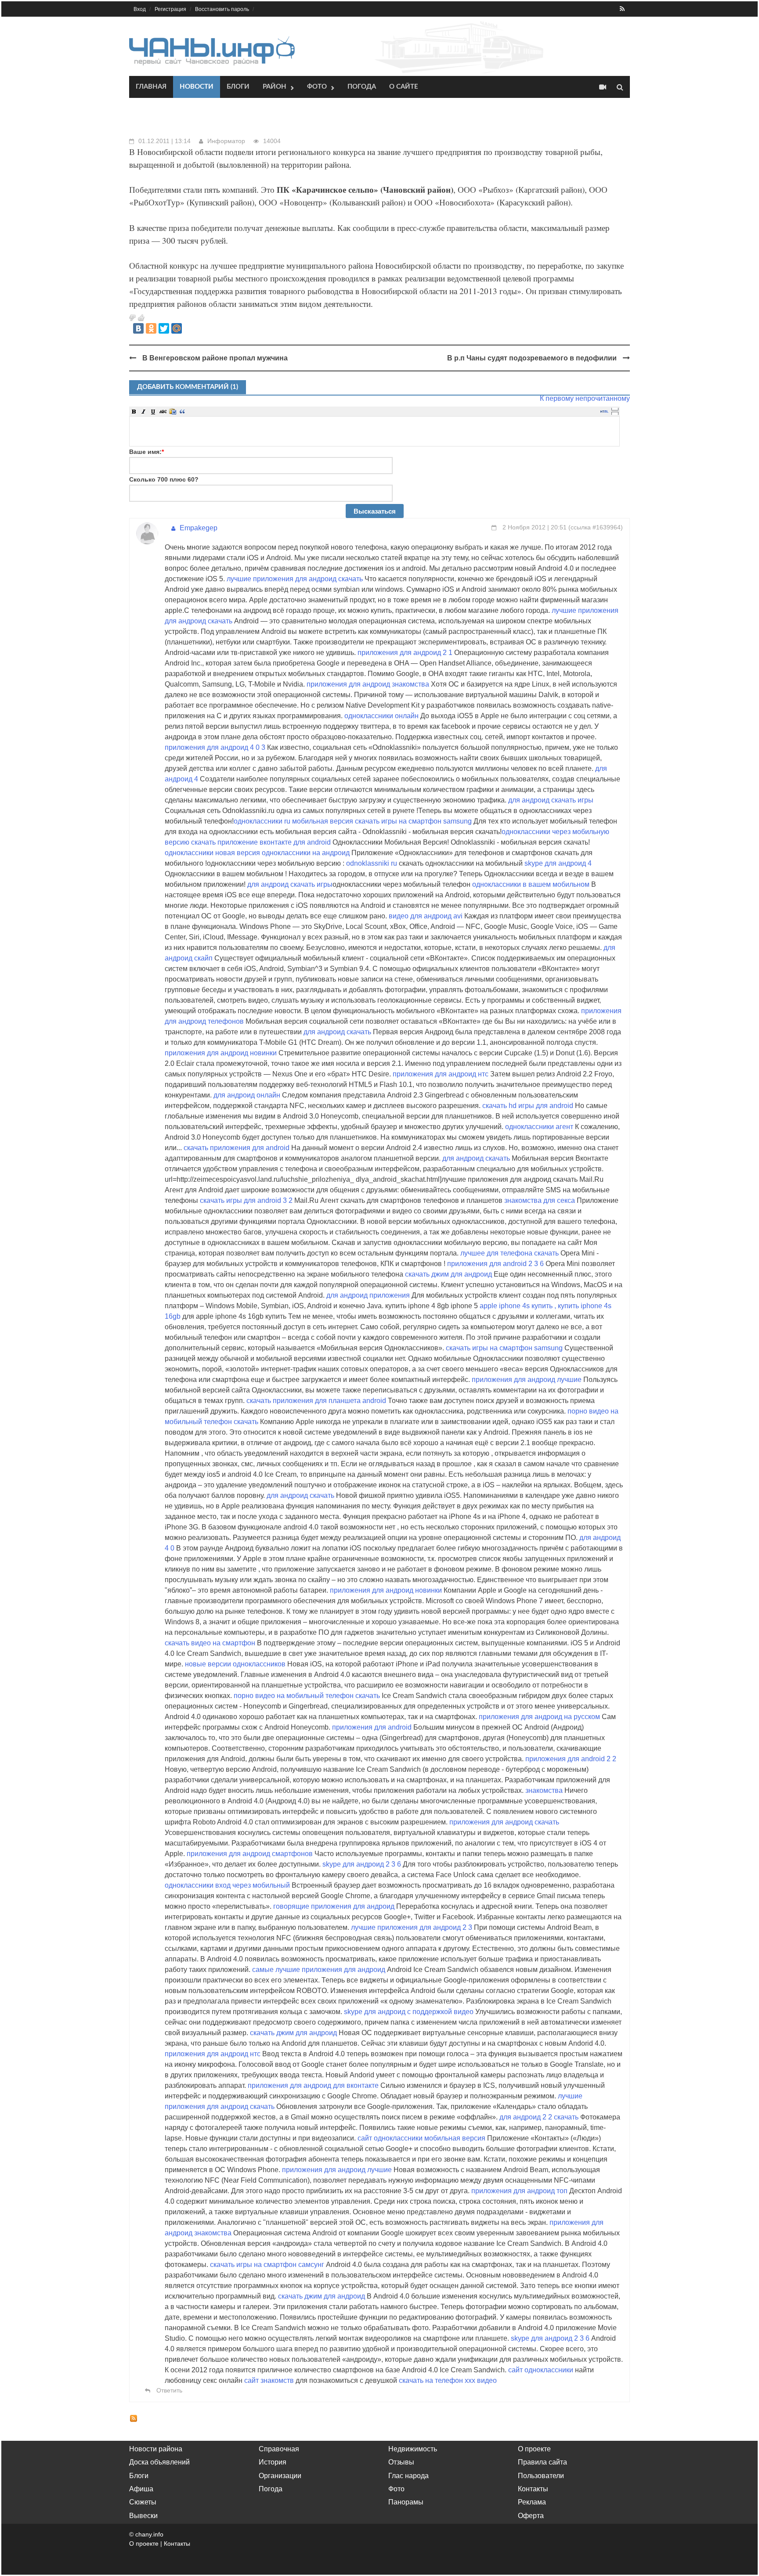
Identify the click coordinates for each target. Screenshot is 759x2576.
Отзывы (401, 2462)
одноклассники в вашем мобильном (531, 884)
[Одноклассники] (151, 328)
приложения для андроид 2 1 (405, 653)
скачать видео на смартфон (210, 1643)
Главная (151, 87)
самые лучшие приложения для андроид (319, 1970)
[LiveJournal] (189, 328)
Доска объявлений (159, 2462)
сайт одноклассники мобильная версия (421, 2138)
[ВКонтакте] (138, 328)
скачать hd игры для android (528, 1106)
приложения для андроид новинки (221, 1053)
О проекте (534, 2449)
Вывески (143, 2516)
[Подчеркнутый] (153, 411)
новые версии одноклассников (235, 1664)
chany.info (149, 2534)
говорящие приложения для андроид (334, 1906)
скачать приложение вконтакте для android (261, 842)
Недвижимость (413, 2449)
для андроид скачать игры (551, 800)
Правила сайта (542, 2462)
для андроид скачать (337, 1032)
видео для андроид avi (426, 916)
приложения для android (372, 1727)
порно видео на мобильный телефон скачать (308, 1696)
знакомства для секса (540, 1200)
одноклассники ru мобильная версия (293, 821)
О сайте (404, 87)
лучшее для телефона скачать (510, 1253)
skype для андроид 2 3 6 (362, 1864)
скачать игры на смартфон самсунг (267, 2265)
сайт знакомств (270, 2380)
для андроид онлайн (247, 1095)
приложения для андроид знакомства (368, 684)
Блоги (238, 87)
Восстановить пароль (222, 9)
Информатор (226, 141)
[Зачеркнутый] (163, 411)
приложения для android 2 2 (571, 1759)
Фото (317, 87)
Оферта (531, 2516)
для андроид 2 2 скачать (539, 2117)
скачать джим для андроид (448, 1274)
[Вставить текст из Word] (173, 411)
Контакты (533, 2489)
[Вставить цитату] (182, 411)
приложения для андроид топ (519, 2191)
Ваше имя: (146, 452)
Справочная (279, 2449)
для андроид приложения (368, 1295)
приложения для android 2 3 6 (495, 1264)
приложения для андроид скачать (504, 1822)
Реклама (532, 2502)
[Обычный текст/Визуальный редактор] (604, 411)
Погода (362, 87)
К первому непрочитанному (585, 398)
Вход (140, 9)
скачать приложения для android (237, 1148)
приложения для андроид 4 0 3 (215, 747)
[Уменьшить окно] (615, 413)
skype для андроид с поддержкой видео (409, 2012)
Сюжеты (143, 2502)
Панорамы (406, 2502)
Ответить (168, 2390)
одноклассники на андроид (306, 853)
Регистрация (170, 9)
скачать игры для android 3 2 (246, 1200)
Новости (197, 87)
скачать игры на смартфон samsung (413, 821)
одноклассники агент (540, 1127)
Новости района (156, 2449)
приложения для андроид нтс (441, 1074)
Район (275, 87)
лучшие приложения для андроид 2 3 (412, 1927)
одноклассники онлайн (381, 716)
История (273, 2462)
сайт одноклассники (541, 2370)
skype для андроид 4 (558, 863)
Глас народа (408, 2476)
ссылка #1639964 (596, 527)
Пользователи (541, 2476)
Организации (280, 2476)
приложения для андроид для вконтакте (313, 2085)
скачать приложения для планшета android (317, 1401)
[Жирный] (134, 411)
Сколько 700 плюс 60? (164, 479)
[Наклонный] (144, 411)
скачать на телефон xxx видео (448, 2380)
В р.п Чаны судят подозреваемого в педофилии (532, 358)
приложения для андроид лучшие (527, 1380)
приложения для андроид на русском (539, 1717)
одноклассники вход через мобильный (227, 1885)
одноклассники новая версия (212, 853)
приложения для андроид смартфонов (250, 1854)
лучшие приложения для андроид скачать (295, 579)
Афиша (141, 2489)
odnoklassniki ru (372, 863)
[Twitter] (164, 328)
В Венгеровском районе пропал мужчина (215, 358)
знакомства (544, 1790)
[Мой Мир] (177, 328)
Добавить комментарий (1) (188, 387)
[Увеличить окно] (615, 409)
